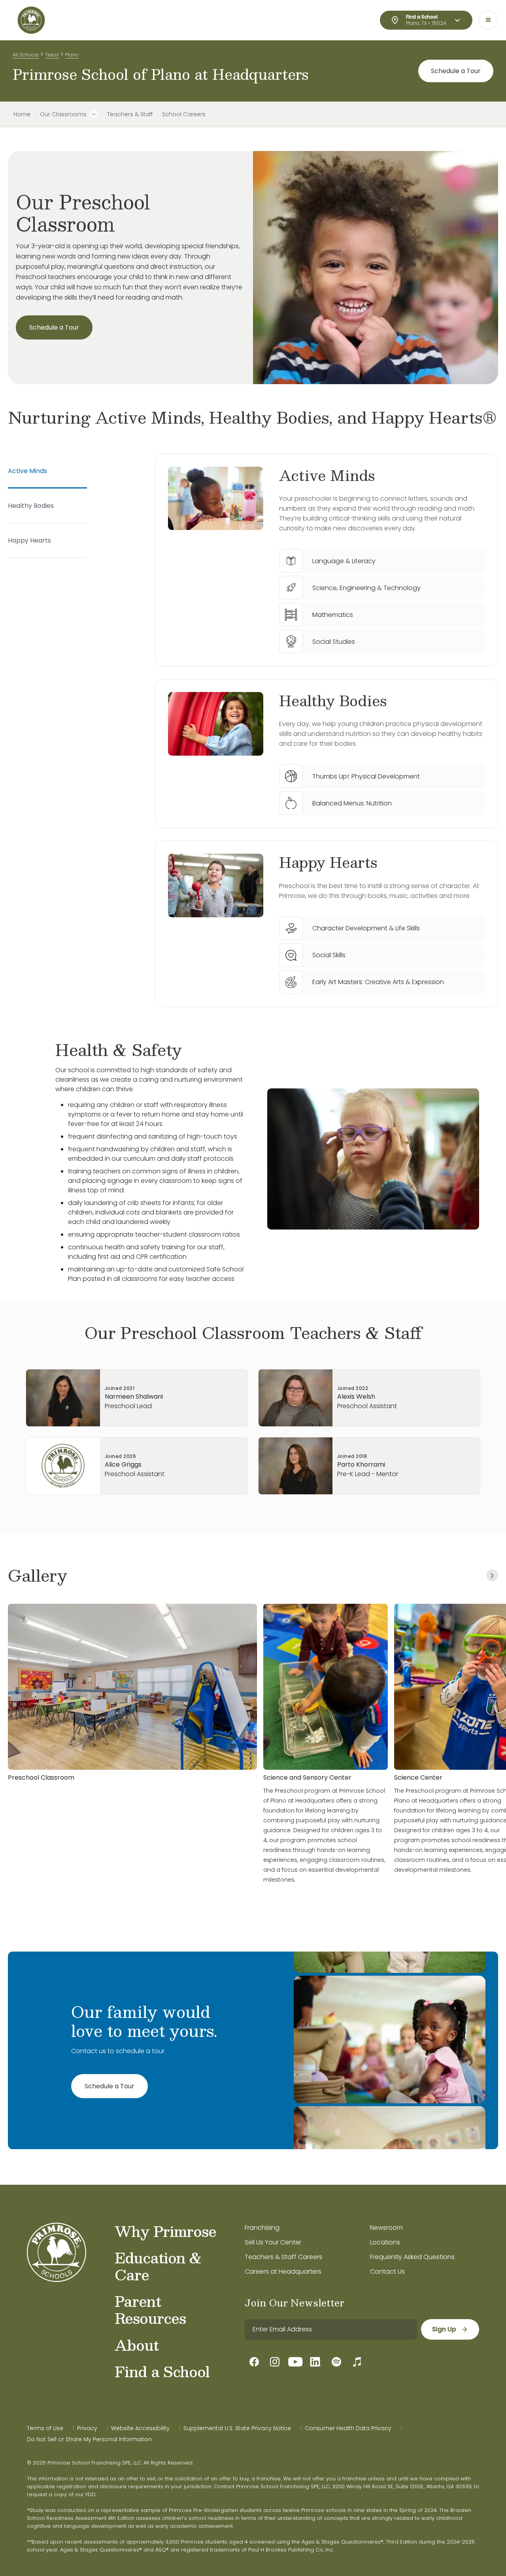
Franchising (262, 2228)
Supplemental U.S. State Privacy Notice (237, 2428)
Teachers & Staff (130, 114)
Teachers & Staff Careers (283, 2257)
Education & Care (158, 2266)
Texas (52, 55)
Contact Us (387, 2271)
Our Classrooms (63, 114)
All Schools (26, 55)
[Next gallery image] (492, 1575)
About (137, 2345)
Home (22, 114)
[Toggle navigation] (488, 20)
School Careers (184, 114)
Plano (72, 55)
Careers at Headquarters (283, 2271)
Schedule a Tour (456, 71)
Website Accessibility (140, 2428)
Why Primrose (165, 2231)
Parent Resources (150, 2309)
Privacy (87, 2428)
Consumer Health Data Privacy (348, 2428)
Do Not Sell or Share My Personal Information (89, 2439)
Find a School (162, 2371)
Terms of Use (45, 2428)
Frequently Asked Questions (412, 2257)
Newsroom (386, 2228)
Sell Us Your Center (273, 2242)
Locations (385, 2242)
